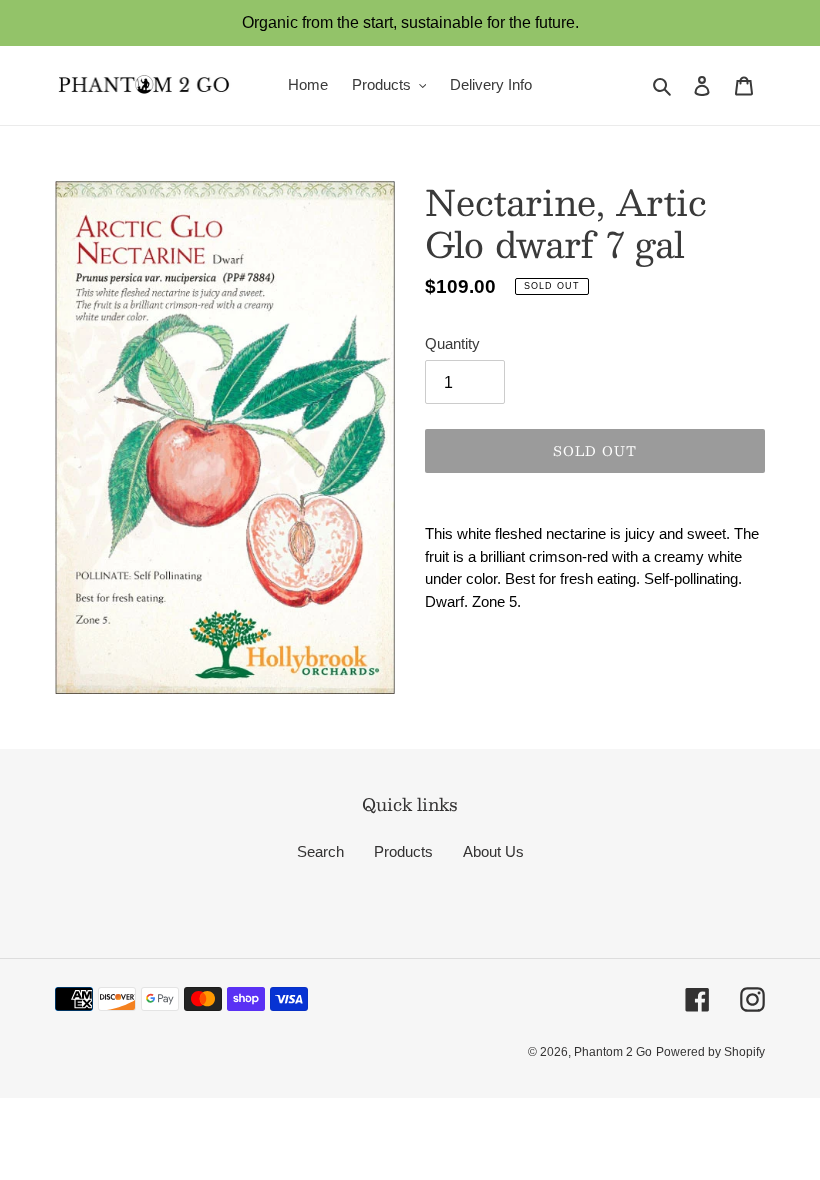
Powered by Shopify (710, 1052)
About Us (493, 851)
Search (320, 851)
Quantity (452, 343)
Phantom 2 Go (613, 1052)
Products (403, 851)
